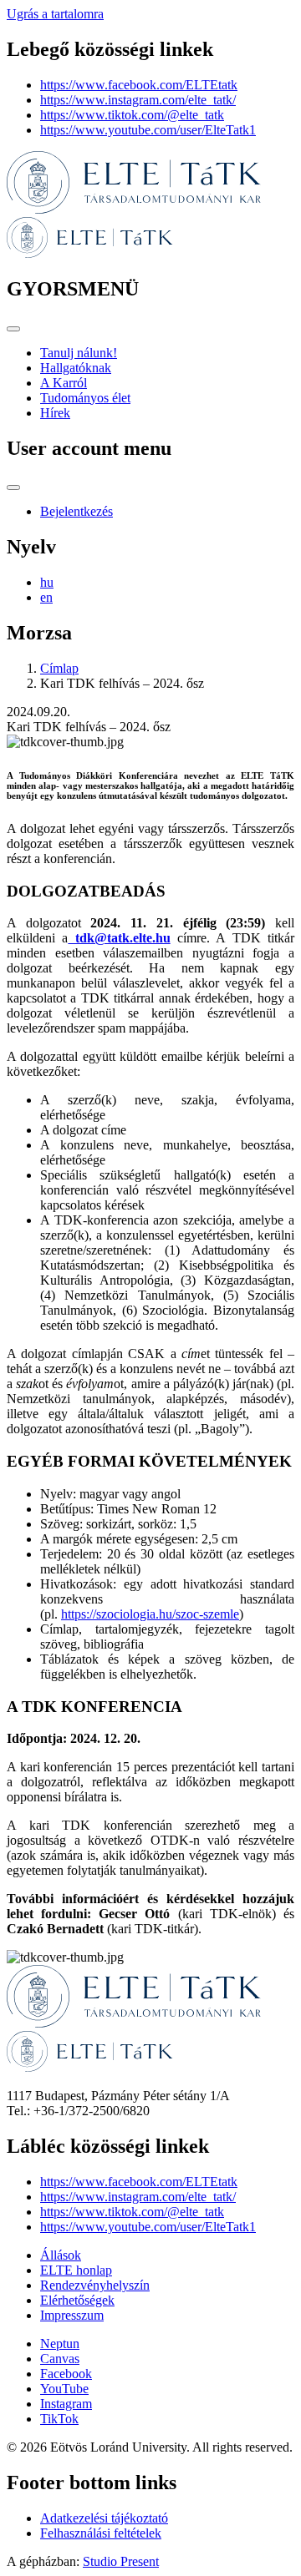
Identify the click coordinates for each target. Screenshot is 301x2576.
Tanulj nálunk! (79, 353)
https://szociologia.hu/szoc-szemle (150, 1614)
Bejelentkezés (77, 511)
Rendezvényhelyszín (95, 2285)
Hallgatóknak (76, 368)
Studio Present (121, 2561)
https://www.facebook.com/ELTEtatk (139, 85)
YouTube (64, 2389)
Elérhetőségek (77, 2300)
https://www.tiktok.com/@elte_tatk (132, 115)
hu (47, 582)
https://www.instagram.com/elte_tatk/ (138, 100)
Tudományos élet (85, 398)
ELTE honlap (76, 2270)
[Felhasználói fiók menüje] (13, 487)
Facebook (66, 2374)
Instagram (66, 2404)
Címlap (59, 668)
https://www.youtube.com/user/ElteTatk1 (148, 130)
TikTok (59, 2419)
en (46, 597)
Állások (61, 2255)
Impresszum (72, 2315)
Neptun (60, 2344)
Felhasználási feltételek (101, 2533)
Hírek (55, 413)
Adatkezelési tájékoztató (104, 2518)
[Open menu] (13, 329)
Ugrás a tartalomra (55, 14)
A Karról (64, 383)
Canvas (60, 2359)
